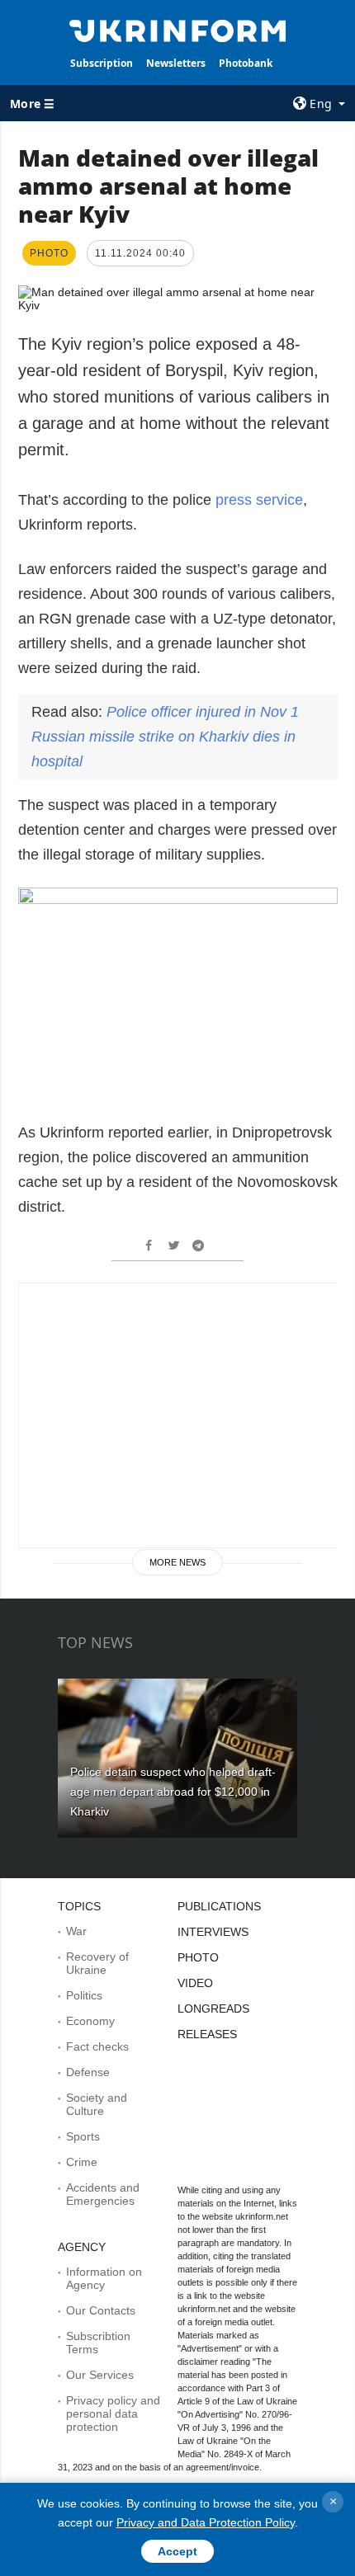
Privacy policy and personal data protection (113, 2414)
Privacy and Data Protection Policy (206, 2522)
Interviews (213, 1932)
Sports (83, 2136)
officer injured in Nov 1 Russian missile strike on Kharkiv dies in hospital (165, 737)
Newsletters (176, 63)
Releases (207, 2034)
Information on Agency (104, 2278)
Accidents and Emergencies (103, 2194)
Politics (84, 1995)
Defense (88, 2072)
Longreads (213, 2009)
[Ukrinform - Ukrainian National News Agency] (178, 30)
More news (177, 1562)
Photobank (246, 63)
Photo (198, 1957)
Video (195, 1983)
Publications (219, 1906)
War (76, 1931)
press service (259, 500)
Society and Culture (97, 2104)
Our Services (100, 2375)
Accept (177, 2551)
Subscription (102, 63)
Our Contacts (101, 2310)
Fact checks (97, 2046)
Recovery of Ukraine (97, 1963)
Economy (90, 2021)
